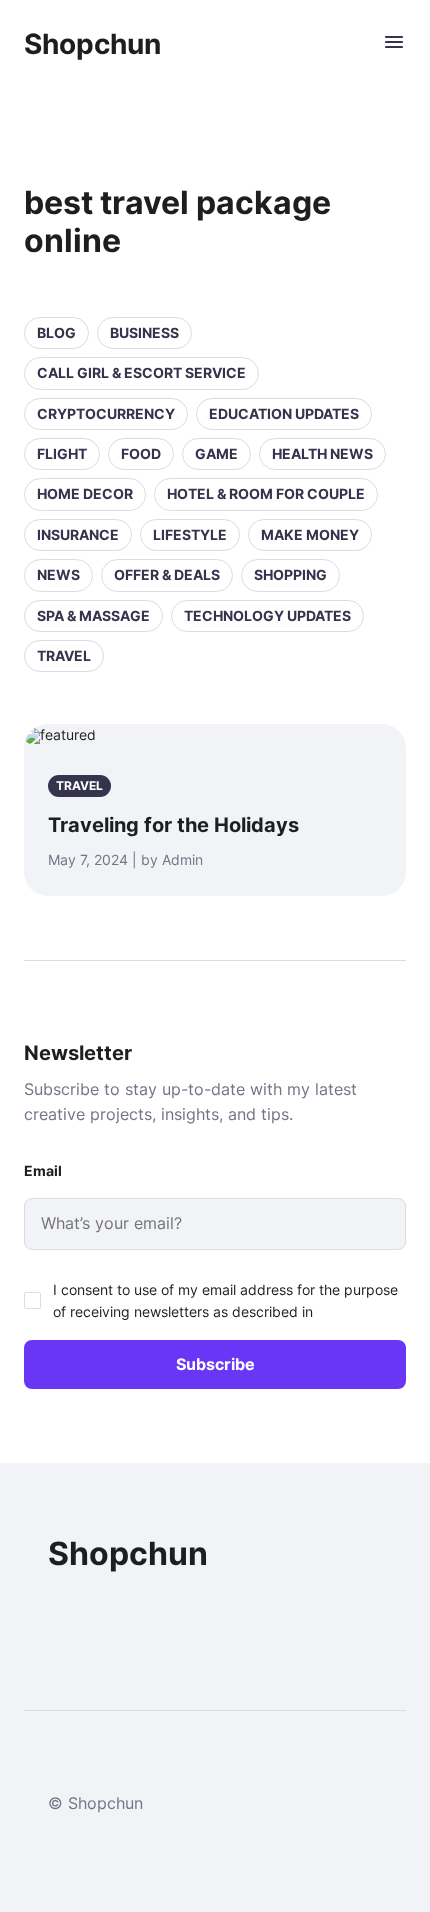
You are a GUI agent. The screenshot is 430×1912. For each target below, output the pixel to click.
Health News (322, 453)
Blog (56, 332)
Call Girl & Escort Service (141, 372)
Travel (64, 655)
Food (141, 453)
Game (216, 453)
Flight (62, 453)
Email (43, 1170)
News (58, 574)
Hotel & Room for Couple (266, 493)
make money (310, 534)
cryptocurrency (106, 413)
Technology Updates (267, 615)
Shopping (290, 574)
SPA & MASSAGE (93, 615)
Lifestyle (190, 534)
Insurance (78, 534)
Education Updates (284, 413)
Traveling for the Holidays (173, 825)
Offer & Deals (167, 574)
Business (144, 332)
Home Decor (85, 493)
